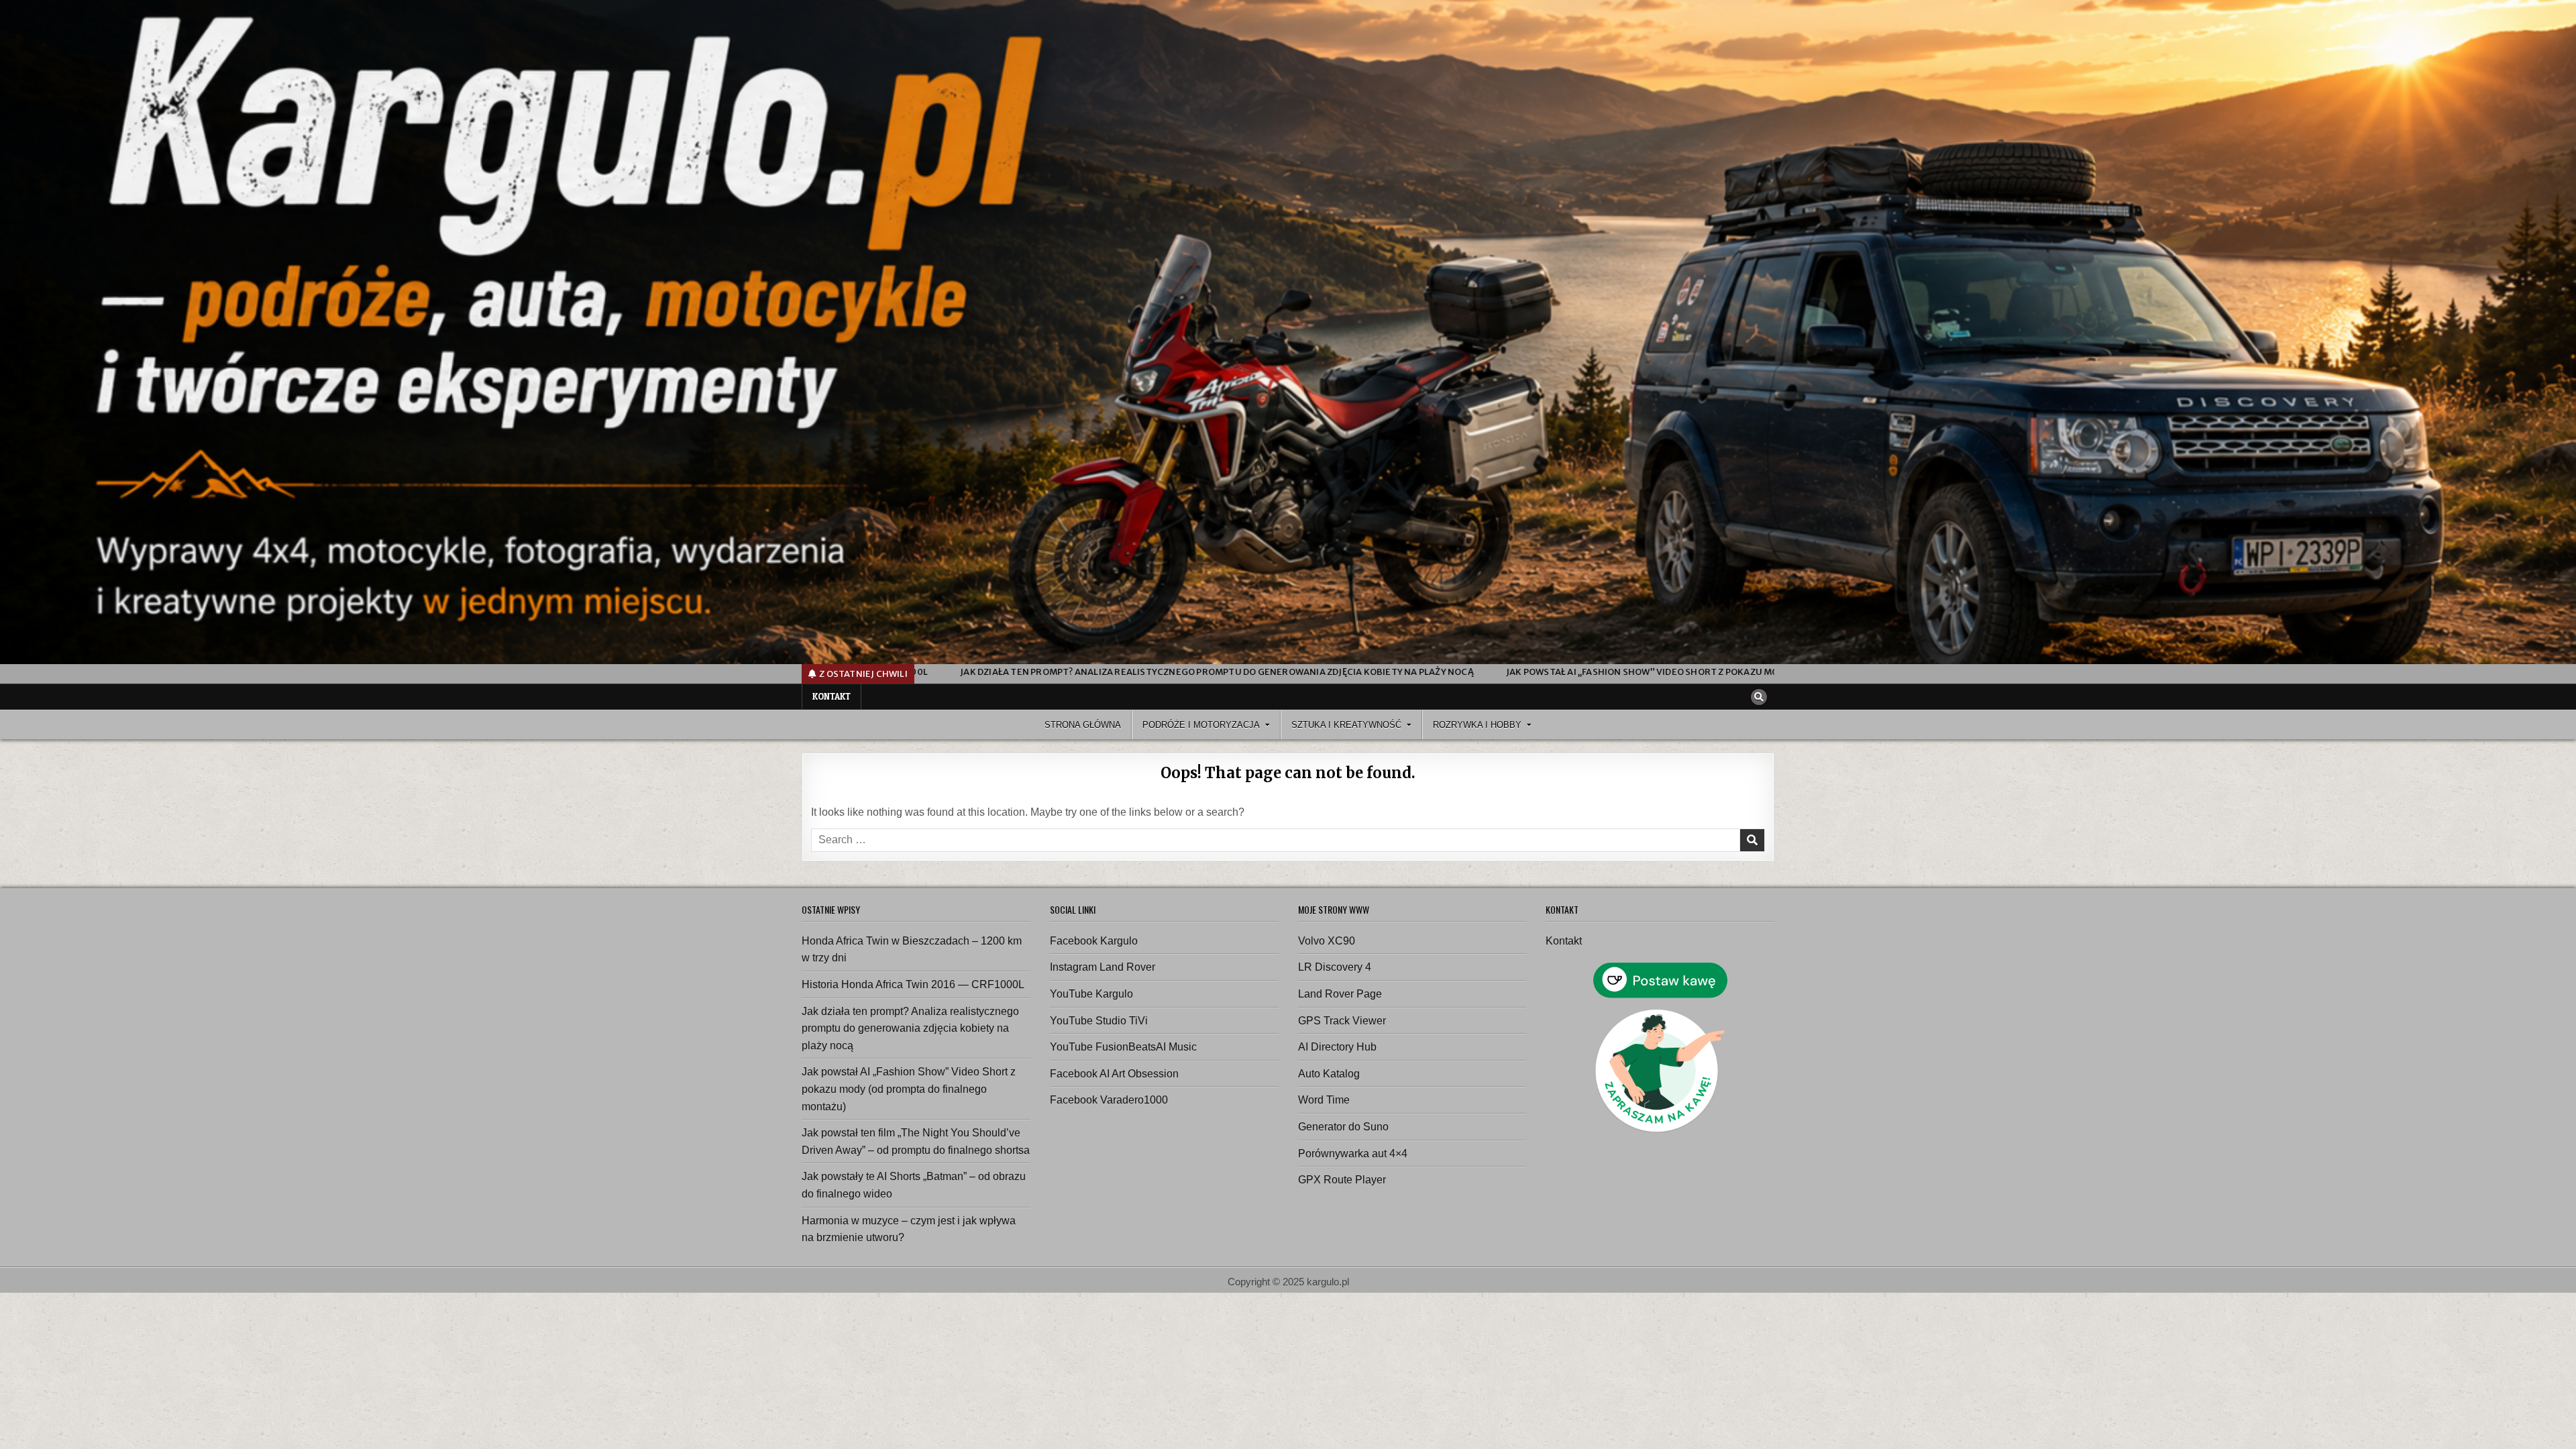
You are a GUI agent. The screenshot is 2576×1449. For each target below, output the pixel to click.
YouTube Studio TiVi (1099, 1021)
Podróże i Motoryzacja (1201, 725)
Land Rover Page (1340, 994)
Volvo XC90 (1327, 941)
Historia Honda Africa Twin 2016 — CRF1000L (913, 984)
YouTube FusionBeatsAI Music (1123, 1047)
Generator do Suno (1343, 1127)
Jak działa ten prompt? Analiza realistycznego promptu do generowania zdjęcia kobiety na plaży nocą (910, 1028)
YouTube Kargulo (1091, 994)
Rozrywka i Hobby (1477, 725)
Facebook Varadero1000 (1109, 1100)
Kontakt (831, 696)
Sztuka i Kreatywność (1346, 725)
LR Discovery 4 (1335, 967)
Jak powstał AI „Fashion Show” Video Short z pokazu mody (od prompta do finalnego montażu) (909, 1089)
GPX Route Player (1342, 1180)
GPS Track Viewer (1342, 1021)
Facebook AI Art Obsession (1114, 1074)
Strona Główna (1083, 725)
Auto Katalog (1329, 1074)
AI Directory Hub (1337, 1047)
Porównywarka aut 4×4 (1353, 1153)
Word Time (1324, 1100)
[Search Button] (1759, 697)
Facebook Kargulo (1094, 941)
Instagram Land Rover (1103, 967)
